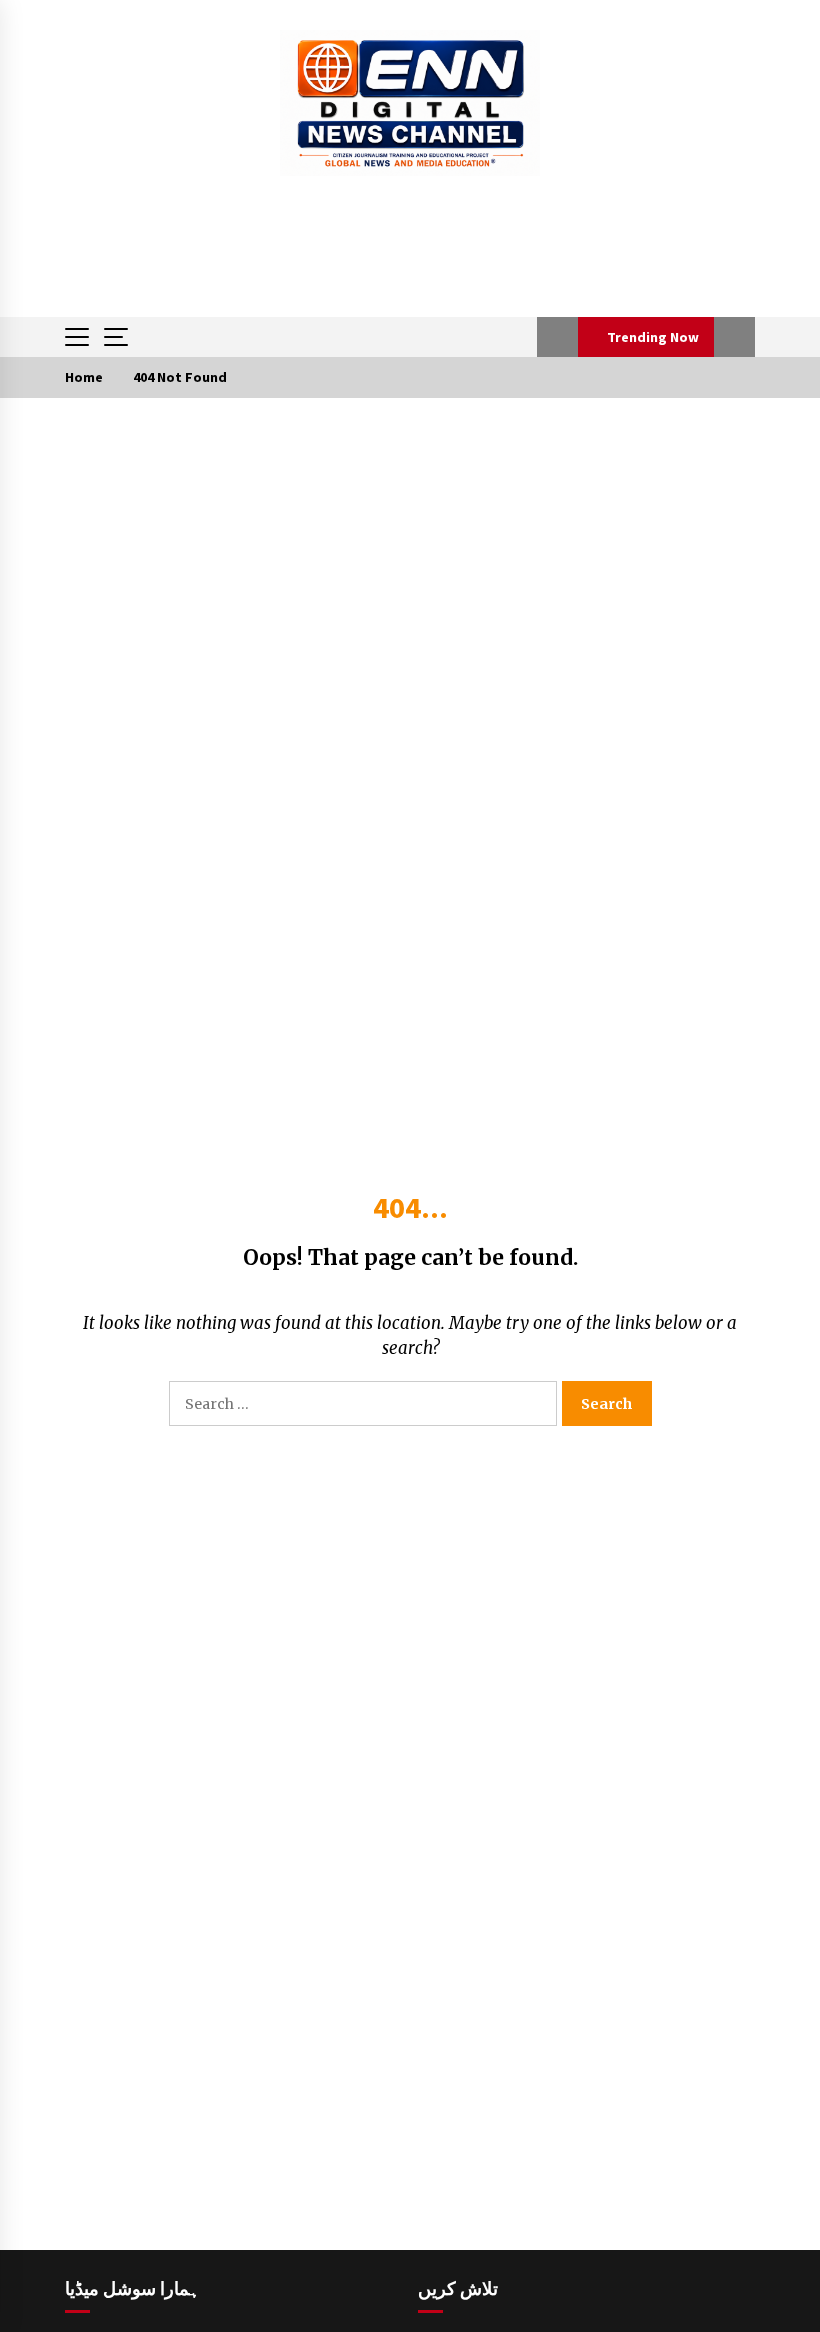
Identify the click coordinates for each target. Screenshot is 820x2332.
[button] (557, 337)
